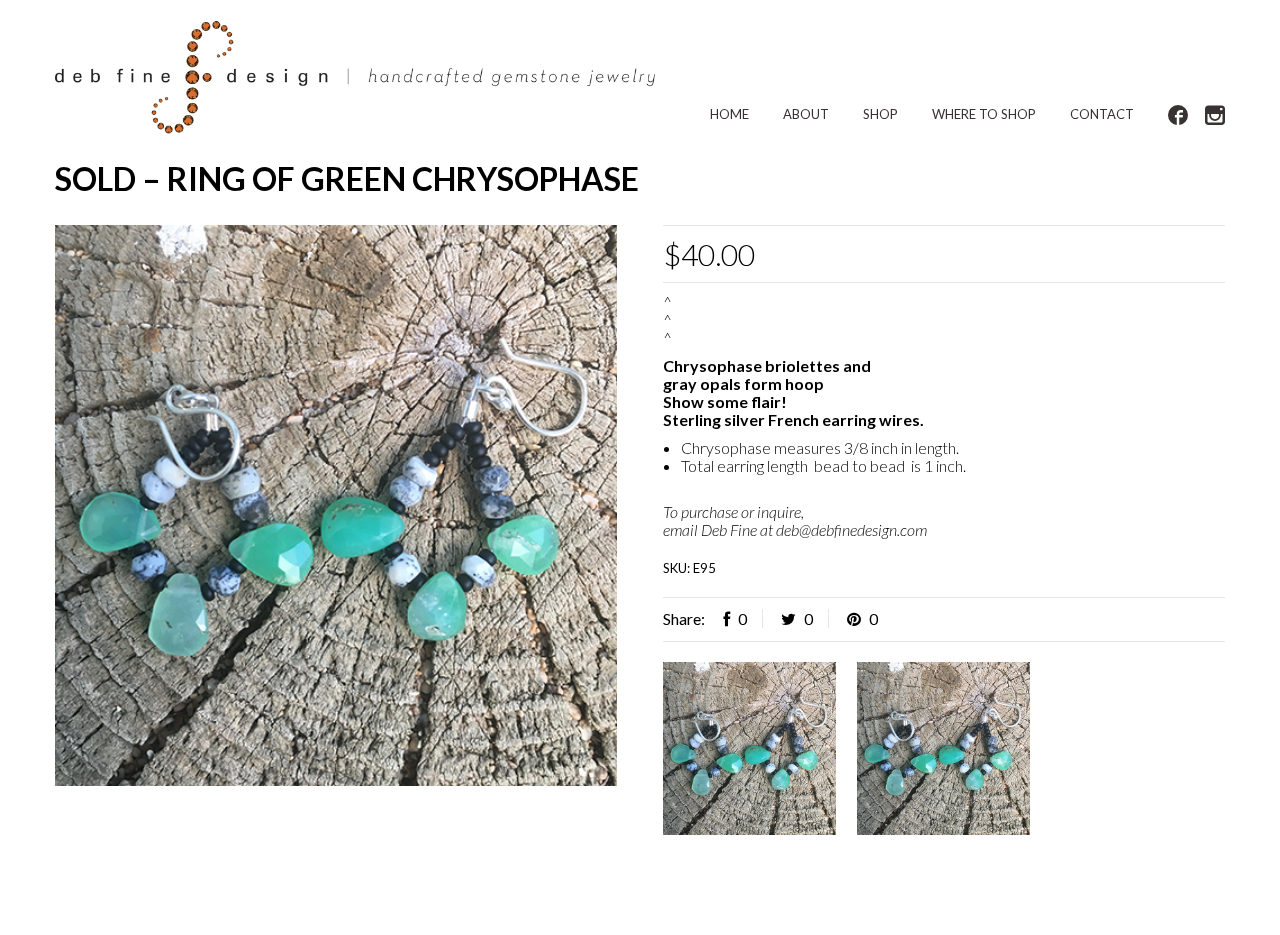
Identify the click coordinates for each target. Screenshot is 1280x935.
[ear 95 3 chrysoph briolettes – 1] (336, 506)
